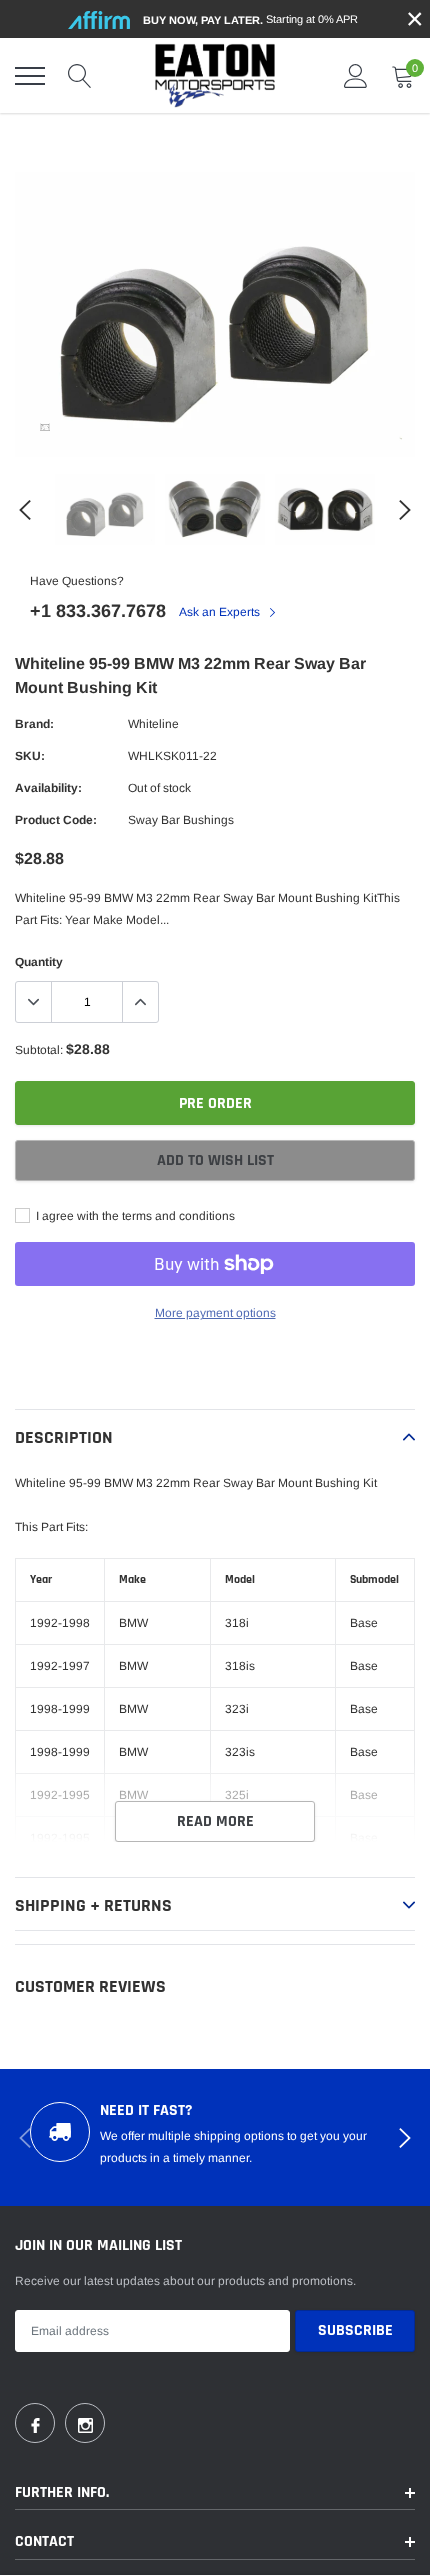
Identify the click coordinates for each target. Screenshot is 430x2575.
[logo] (215, 75)
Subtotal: (39, 1050)
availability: (48, 788)
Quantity (39, 962)
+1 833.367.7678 (98, 611)
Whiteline (153, 724)
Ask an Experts (221, 612)
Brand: (34, 724)
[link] (45, 427)
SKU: (30, 756)
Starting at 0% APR (250, 19)
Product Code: (56, 820)
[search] (80, 76)
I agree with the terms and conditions (134, 1216)
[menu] (30, 76)
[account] (356, 76)
